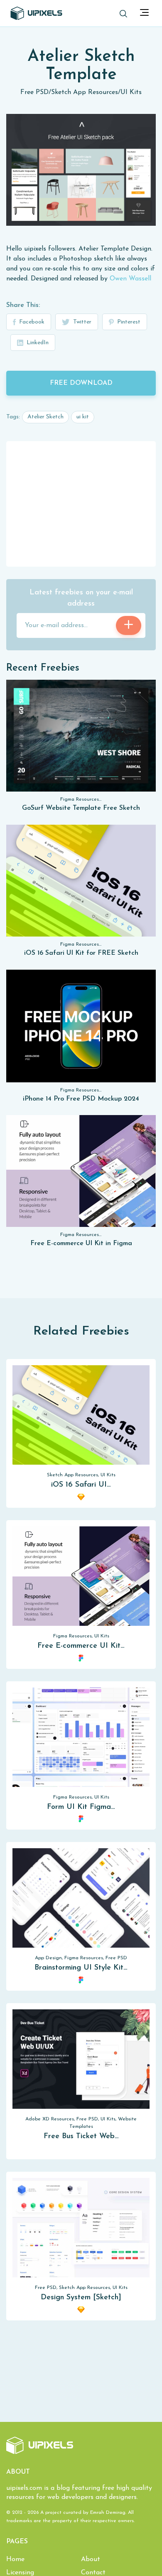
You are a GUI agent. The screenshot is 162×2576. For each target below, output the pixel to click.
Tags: (13, 417)
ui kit (83, 417)
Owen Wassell (130, 279)
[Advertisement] (81, 503)
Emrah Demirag (108, 2513)
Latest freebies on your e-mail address (81, 598)
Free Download (81, 383)
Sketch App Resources (85, 92)
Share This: (23, 305)
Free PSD (34, 92)
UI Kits (131, 92)
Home (15, 2559)
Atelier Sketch (45, 417)
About (91, 2559)
